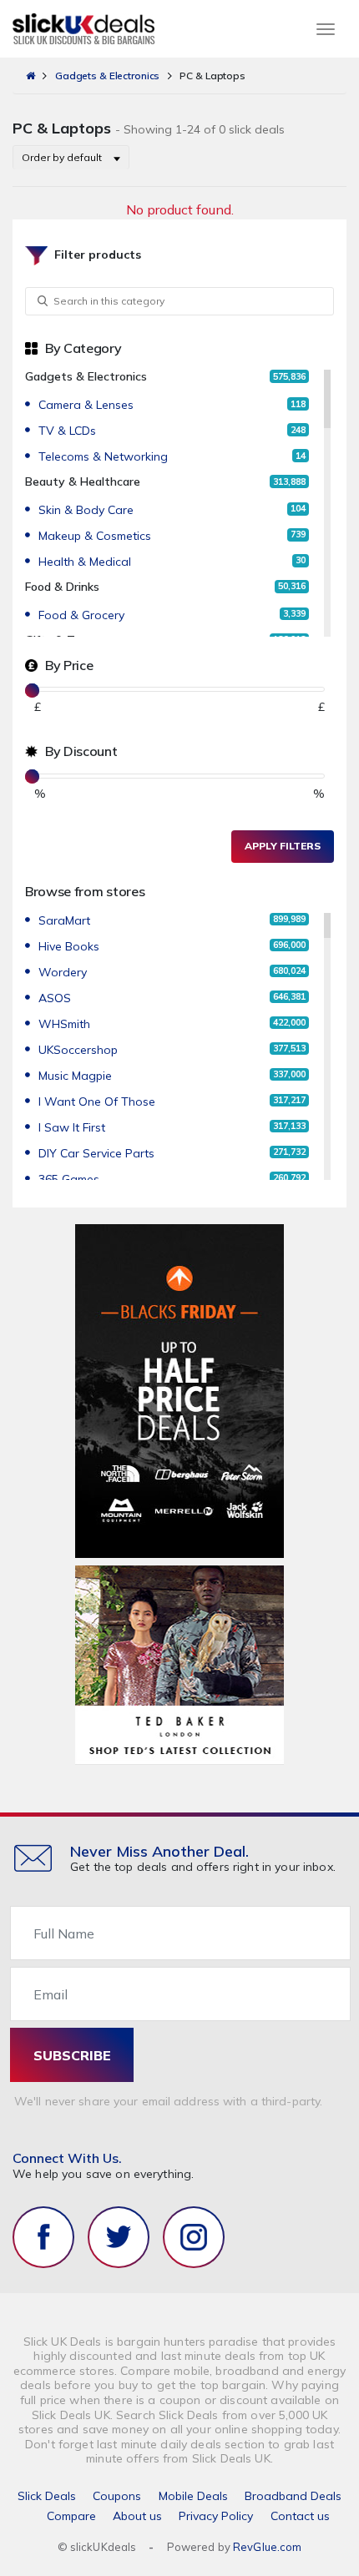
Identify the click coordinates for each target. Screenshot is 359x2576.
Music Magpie (75, 1076)
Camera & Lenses (86, 405)
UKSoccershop (78, 1050)
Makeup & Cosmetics (95, 536)
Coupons (117, 2496)
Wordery (63, 972)
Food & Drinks (62, 587)
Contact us (300, 2516)
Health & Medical (85, 562)
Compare (71, 2516)
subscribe (72, 2055)
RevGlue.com (267, 2547)
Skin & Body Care (86, 510)
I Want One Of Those (97, 1101)
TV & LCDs (67, 431)
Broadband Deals (293, 2496)
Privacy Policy (216, 2516)
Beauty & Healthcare (83, 481)
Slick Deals (47, 2496)
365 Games (69, 1179)
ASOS (55, 998)
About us (137, 2516)
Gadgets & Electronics (107, 76)
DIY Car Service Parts (96, 1153)
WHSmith (64, 1024)
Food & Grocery (81, 615)
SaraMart (64, 920)
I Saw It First (72, 1127)
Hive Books (69, 946)
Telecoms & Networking (103, 456)
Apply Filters (283, 846)
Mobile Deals (193, 2496)
